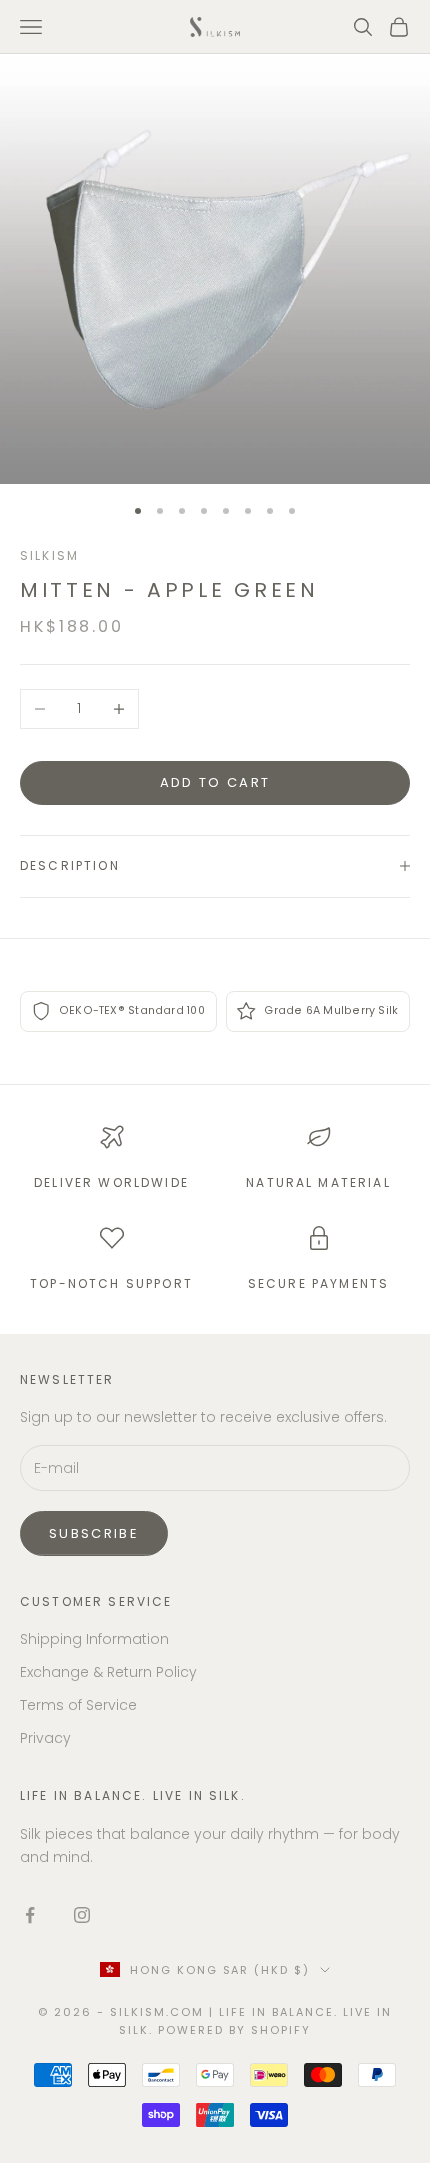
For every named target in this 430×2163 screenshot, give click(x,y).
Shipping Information (94, 1639)
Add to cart (215, 782)
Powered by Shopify (234, 2030)
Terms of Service (78, 1705)
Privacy (45, 1738)
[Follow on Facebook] (30, 1915)
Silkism (49, 555)
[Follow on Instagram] (82, 1915)
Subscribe (94, 1533)
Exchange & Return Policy (108, 1672)
